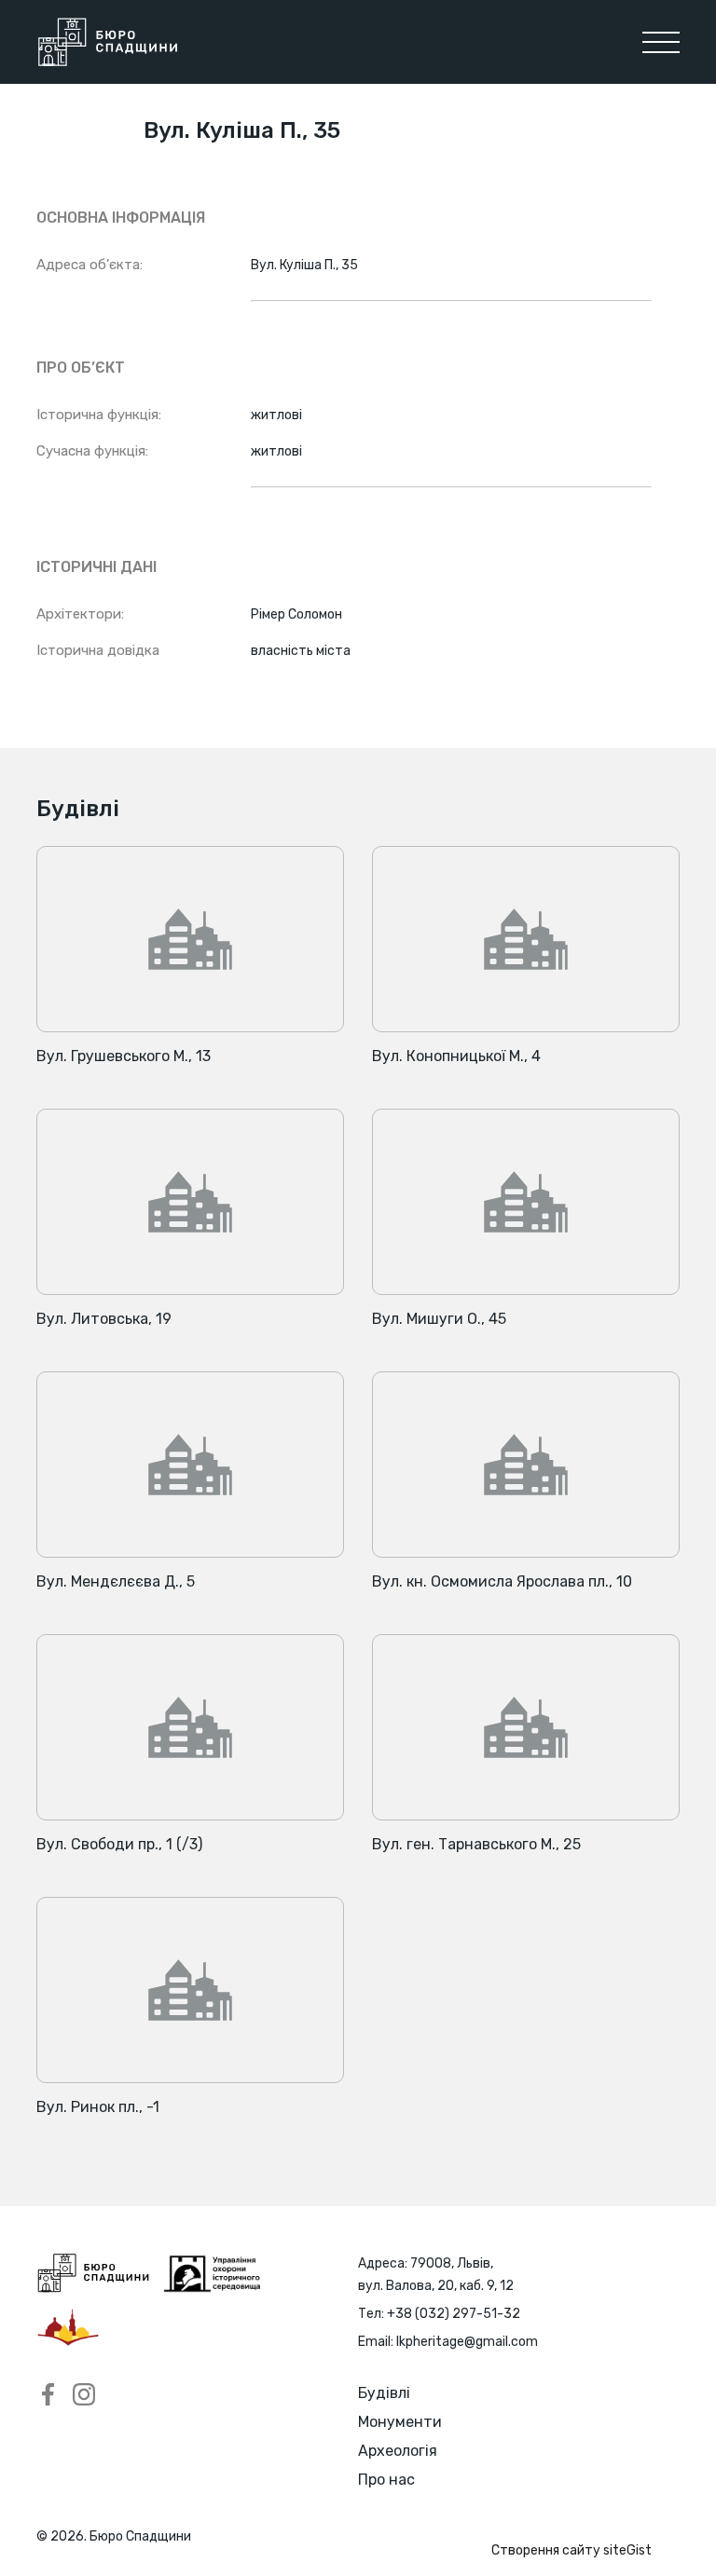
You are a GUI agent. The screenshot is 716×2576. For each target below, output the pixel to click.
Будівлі (384, 2393)
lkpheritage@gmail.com (467, 2342)
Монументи (400, 2422)
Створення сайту (571, 2550)
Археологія (398, 2451)
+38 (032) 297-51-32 (454, 2314)
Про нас (386, 2480)
